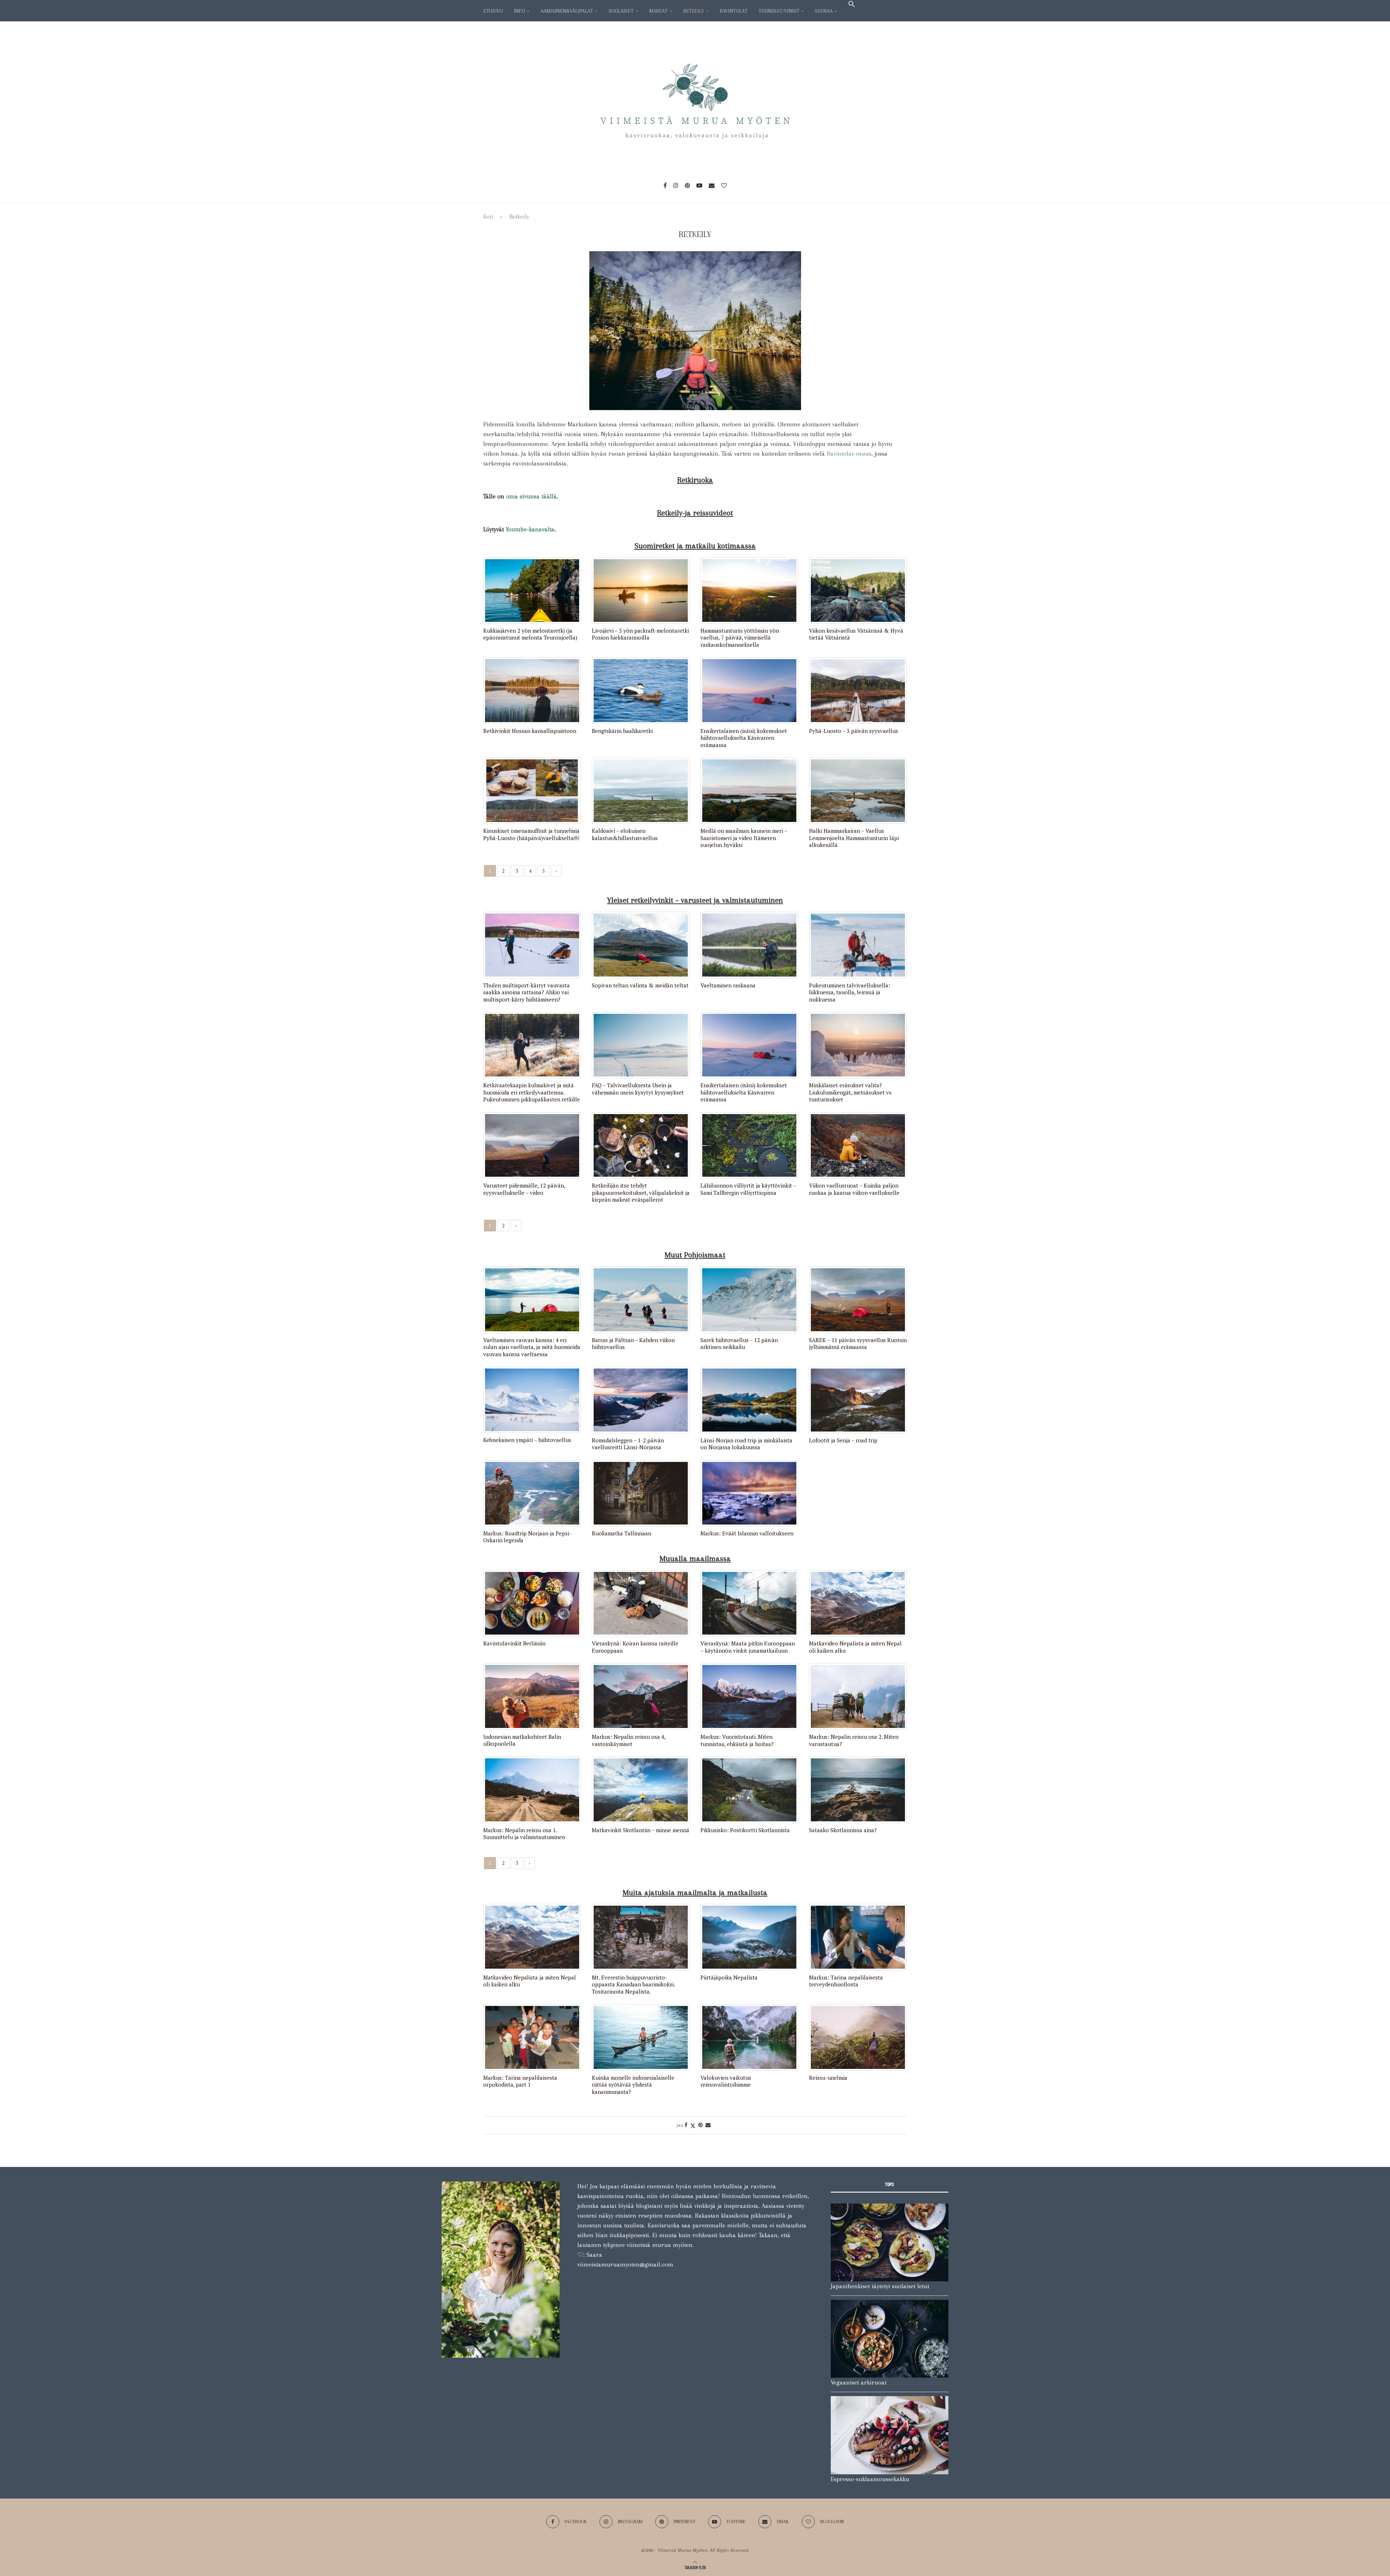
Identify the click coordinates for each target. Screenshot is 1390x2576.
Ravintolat (734, 11)
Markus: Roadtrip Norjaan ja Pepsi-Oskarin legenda (527, 1537)
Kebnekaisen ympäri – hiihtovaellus (527, 1440)
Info (519, 11)
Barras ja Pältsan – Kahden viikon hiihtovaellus (633, 1344)
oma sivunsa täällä (531, 496)
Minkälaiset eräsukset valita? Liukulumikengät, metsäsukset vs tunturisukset (850, 1092)
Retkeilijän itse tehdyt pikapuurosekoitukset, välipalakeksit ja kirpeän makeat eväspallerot (641, 1193)
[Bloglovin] (724, 185)
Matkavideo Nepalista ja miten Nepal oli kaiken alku (855, 1647)
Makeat (658, 11)
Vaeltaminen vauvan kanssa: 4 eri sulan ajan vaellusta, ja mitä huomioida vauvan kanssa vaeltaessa (532, 1347)
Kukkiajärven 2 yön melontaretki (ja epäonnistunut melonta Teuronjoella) (530, 634)
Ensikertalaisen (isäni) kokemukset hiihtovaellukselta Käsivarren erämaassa (744, 738)
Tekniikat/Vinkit (779, 11)
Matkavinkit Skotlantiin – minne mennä (641, 1830)
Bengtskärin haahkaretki (622, 731)
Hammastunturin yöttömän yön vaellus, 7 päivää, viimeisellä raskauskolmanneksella (740, 638)
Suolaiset (621, 11)
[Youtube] (699, 185)
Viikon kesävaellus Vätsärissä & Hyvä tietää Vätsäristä (856, 634)
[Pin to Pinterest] (700, 2125)
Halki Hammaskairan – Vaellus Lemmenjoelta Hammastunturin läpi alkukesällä (854, 838)
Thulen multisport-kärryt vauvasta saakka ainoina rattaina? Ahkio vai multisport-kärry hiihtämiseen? (526, 992)
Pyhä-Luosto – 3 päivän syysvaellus (854, 731)
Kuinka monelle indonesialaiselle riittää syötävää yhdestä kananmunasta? (633, 2085)
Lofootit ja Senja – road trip (843, 1440)
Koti (488, 217)
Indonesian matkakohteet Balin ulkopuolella (522, 1740)
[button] (852, 4)
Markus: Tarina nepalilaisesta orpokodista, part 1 (520, 2081)
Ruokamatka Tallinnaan (622, 1533)
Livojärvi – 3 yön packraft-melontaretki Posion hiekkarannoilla (640, 634)
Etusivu (493, 11)
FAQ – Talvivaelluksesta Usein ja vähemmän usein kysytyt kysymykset (638, 1089)
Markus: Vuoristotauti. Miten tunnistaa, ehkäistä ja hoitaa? (737, 1740)
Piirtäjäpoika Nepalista (729, 1978)
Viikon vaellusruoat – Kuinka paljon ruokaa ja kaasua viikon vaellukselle (854, 1189)
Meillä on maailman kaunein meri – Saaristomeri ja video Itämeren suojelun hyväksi (744, 838)
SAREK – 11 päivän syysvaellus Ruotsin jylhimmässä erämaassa (858, 1344)
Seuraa (824, 11)
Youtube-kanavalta (530, 529)
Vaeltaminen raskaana (728, 985)
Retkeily (694, 11)
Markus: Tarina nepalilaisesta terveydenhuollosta (846, 1981)
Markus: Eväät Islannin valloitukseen (747, 1533)
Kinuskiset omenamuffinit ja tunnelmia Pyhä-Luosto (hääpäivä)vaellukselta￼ (531, 834)
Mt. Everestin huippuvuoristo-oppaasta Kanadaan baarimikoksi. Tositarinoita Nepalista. (633, 1985)
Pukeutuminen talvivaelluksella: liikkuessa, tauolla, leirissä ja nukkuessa (850, 992)
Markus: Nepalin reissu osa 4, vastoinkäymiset (629, 1740)
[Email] (712, 185)
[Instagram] (676, 185)
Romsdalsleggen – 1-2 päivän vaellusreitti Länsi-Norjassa (628, 1444)
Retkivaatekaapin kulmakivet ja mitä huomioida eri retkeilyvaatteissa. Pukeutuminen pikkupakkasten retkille (532, 1092)
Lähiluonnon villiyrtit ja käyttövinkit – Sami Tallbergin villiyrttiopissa (748, 1189)
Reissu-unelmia (828, 2078)
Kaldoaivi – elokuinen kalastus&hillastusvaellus (625, 834)
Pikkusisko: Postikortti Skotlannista (745, 1830)
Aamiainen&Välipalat (567, 11)
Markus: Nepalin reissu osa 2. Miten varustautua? (854, 1740)
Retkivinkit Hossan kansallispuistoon (530, 731)
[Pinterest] (687, 185)
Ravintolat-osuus (849, 454)
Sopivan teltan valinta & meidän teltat (640, 985)
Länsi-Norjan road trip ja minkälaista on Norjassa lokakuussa (746, 1444)
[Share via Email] (708, 2125)
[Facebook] (665, 185)
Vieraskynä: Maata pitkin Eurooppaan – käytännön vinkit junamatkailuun (748, 1647)
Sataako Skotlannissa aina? (843, 1830)
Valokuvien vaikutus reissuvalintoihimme (726, 2081)
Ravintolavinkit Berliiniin (514, 1643)
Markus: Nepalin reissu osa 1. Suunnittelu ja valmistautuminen (524, 1834)
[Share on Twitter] (693, 2125)
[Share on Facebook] (686, 2125)
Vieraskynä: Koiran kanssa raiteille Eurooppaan (635, 1647)
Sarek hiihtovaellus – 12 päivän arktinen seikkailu (739, 1344)
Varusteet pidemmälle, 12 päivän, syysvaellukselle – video (524, 1189)
